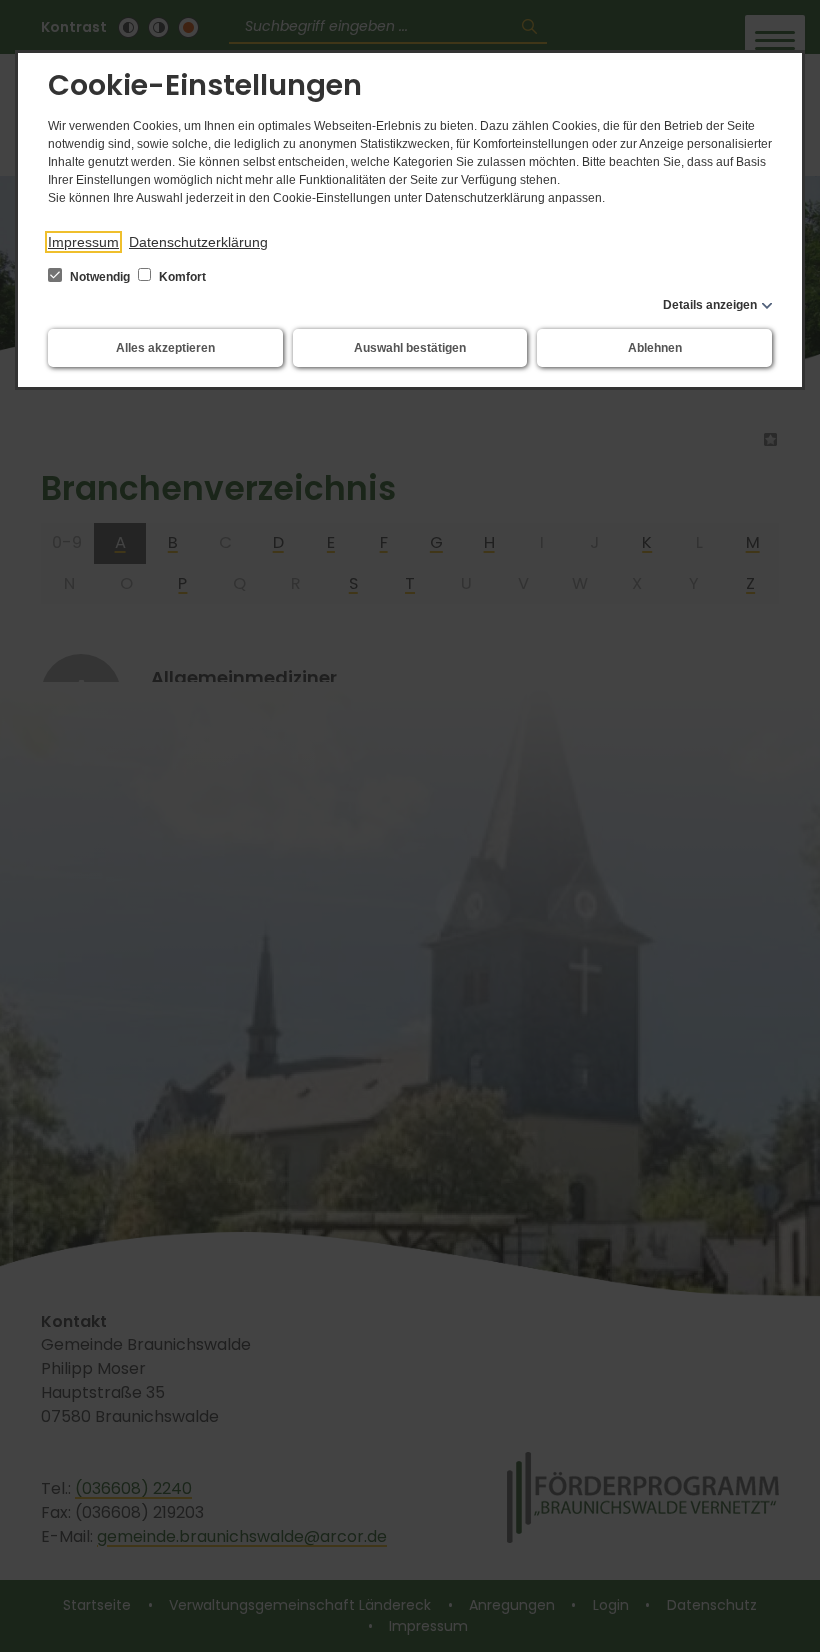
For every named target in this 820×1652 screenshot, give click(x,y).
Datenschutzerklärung (198, 242)
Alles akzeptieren (165, 348)
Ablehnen (655, 348)
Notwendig (100, 277)
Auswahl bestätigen (410, 348)
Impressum (83, 242)
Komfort (181, 277)
